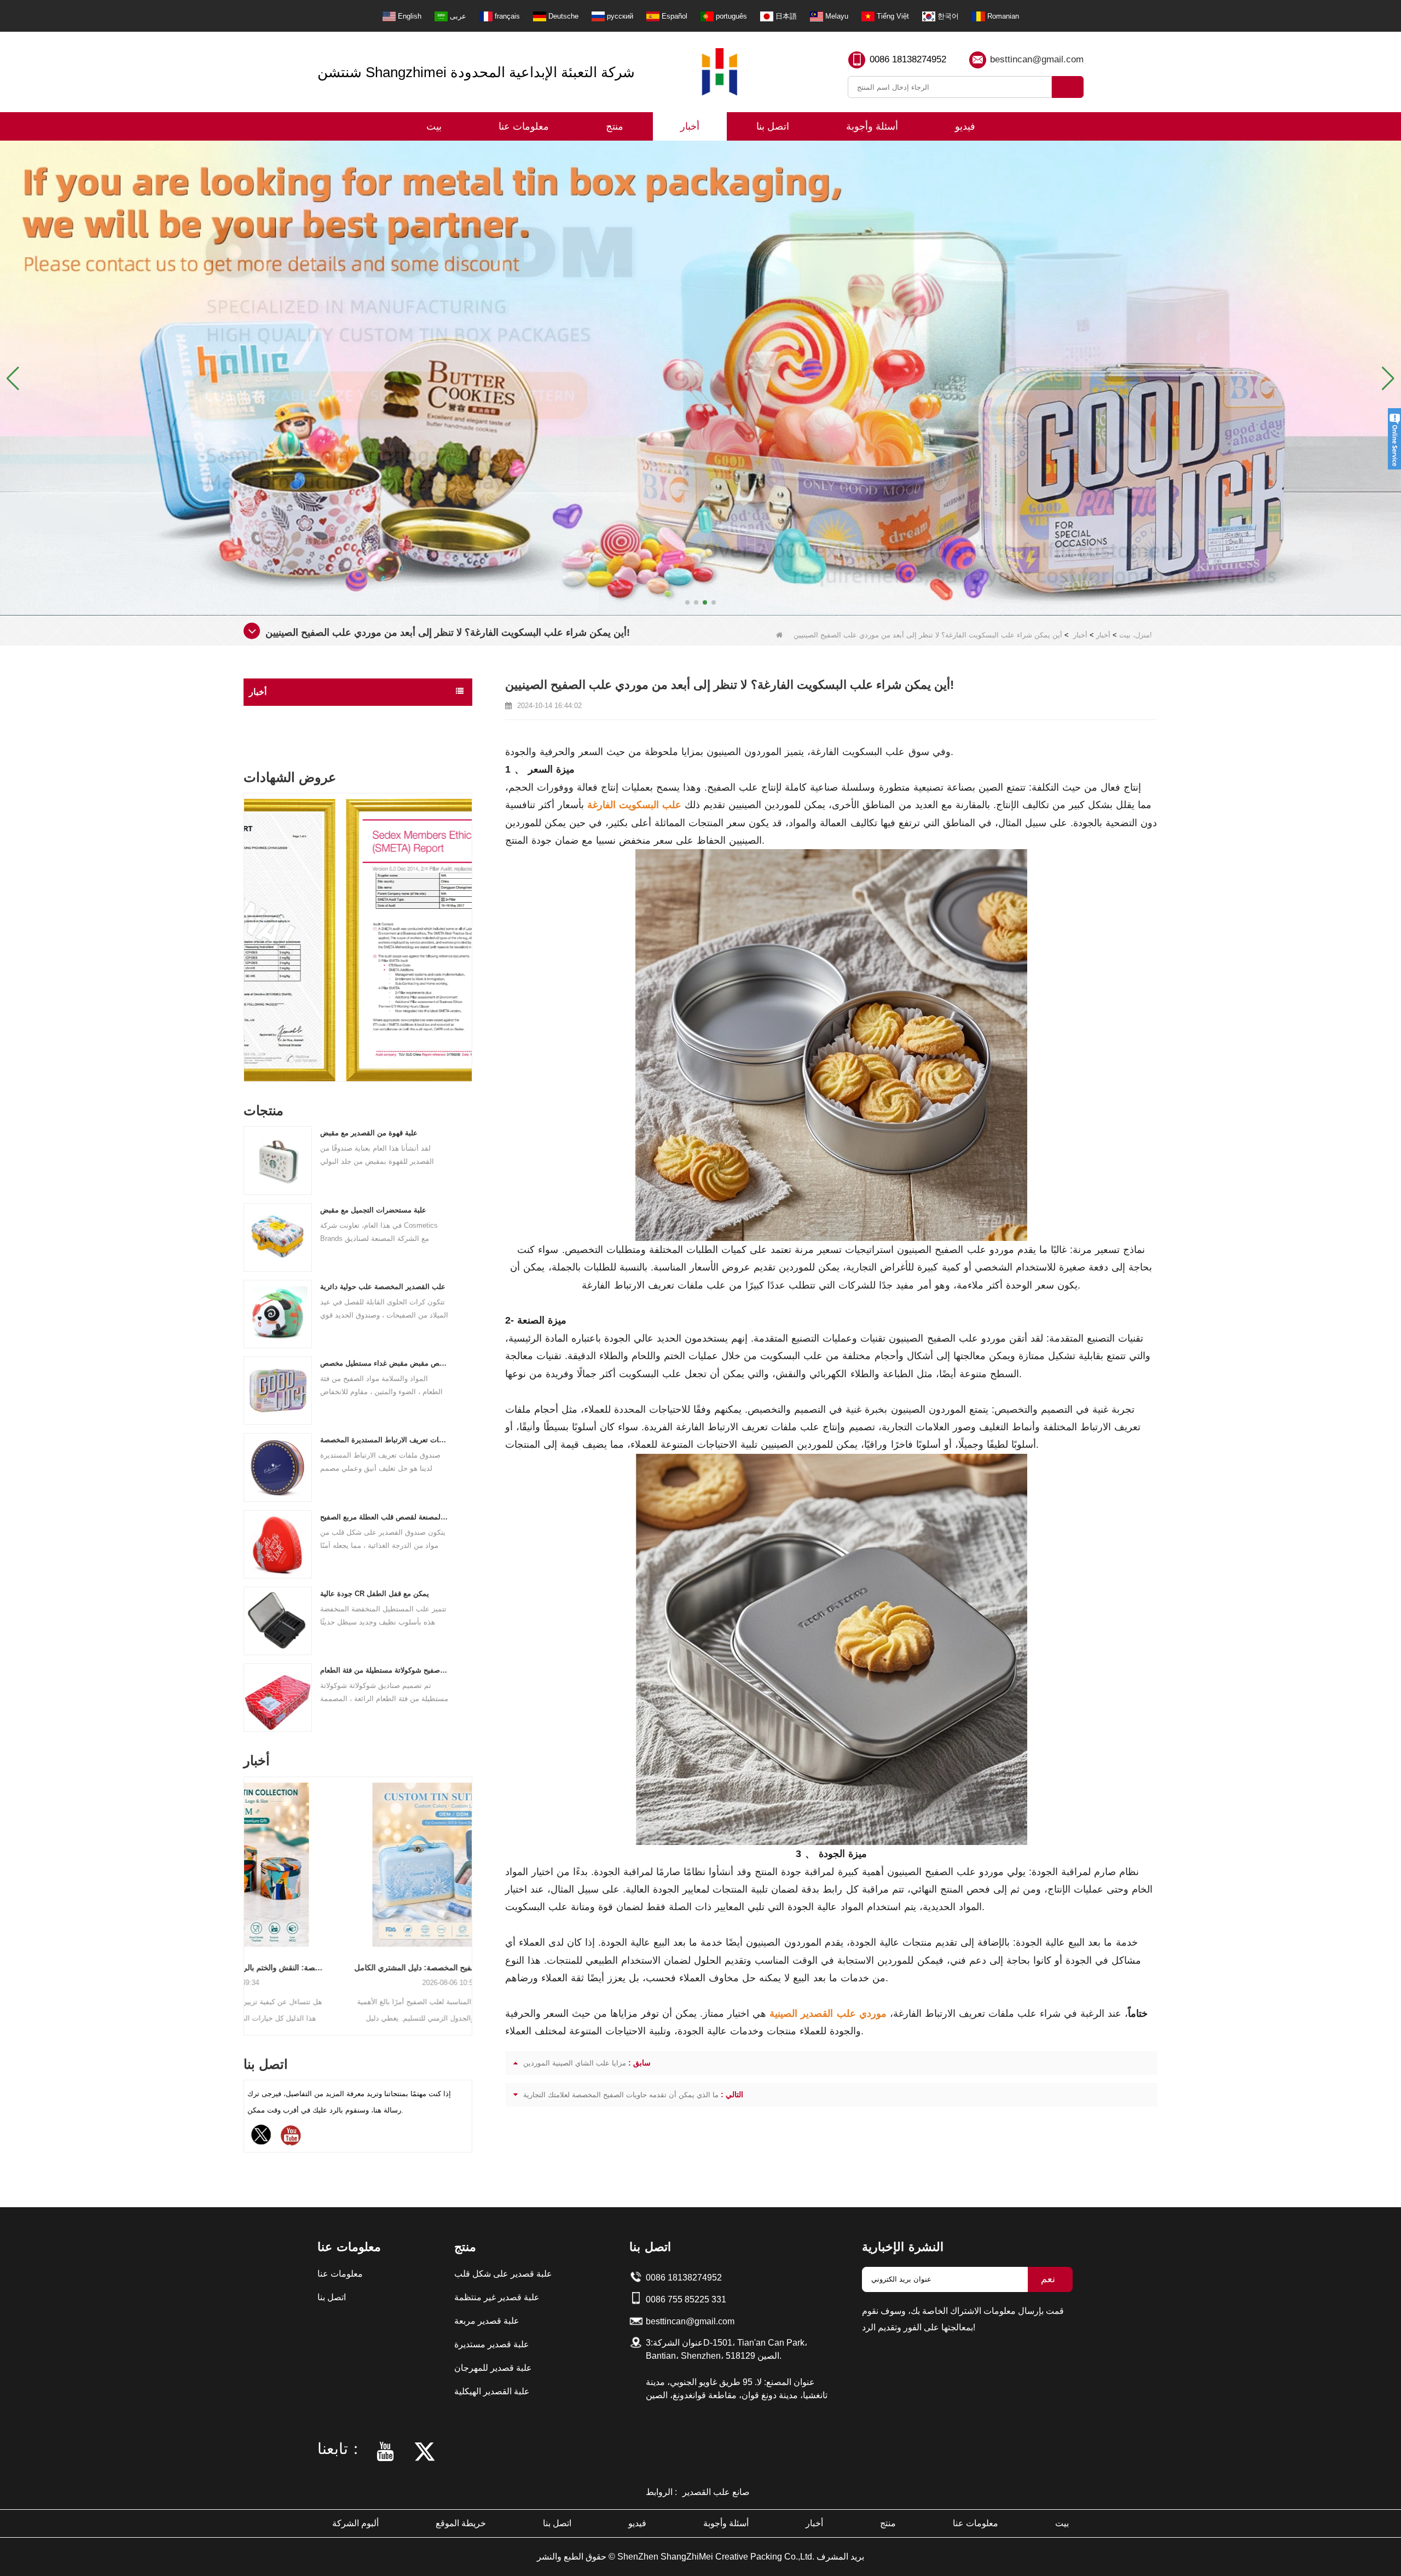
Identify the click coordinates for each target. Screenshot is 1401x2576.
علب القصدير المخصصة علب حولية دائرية (383, 1287)
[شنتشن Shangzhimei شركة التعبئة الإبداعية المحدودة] (720, 72)
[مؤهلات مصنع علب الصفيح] (700, 377)
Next (468, 916)
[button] (687, 602)
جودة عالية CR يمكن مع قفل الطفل (375, 1594)
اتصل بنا (773, 126)
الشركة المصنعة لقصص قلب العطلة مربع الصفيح (385, 1517)
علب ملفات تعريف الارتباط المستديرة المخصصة (385, 1440)
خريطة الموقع (461, 2523)
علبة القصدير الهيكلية (492, 2391)
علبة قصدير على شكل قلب (503, 2274)
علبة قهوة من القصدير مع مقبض (369, 1133)
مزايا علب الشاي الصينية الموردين (575, 2063)
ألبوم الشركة (355, 2523)
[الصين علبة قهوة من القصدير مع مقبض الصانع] (278, 1160)
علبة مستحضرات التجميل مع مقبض (373, 1210)
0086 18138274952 (908, 59)
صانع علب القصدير (716, 2492)
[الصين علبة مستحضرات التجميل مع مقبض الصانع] (278, 1237)
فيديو (965, 126)
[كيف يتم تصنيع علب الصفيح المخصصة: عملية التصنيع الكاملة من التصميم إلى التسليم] (358, 1865)
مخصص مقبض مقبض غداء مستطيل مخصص (385, 1363)
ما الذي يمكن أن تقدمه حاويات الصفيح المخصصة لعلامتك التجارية (621, 2095)
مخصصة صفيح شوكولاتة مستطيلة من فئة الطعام (385, 1670)
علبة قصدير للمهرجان (493, 2368)
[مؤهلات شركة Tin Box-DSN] (358, 940)
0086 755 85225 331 (686, 2299)
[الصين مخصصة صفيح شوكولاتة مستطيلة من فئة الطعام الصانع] (278, 1697)
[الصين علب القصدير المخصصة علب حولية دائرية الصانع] (278, 1313)
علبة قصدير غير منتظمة (497, 2297)
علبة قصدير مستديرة (492, 2344)
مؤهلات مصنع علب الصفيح (300, 737)
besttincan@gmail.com (1037, 59)
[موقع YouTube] (291, 2135)
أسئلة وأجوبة (872, 126)
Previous (248, 916)
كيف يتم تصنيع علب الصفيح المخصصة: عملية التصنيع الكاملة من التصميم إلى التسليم (358, 1968)
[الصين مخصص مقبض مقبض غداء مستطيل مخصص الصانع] (278, 1390)
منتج (615, 126)
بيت (434, 126)
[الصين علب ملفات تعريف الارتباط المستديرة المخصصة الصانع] (278, 1467)
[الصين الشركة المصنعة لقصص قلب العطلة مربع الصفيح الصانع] (278, 1544)
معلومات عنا (524, 126)
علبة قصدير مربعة (487, 2321)
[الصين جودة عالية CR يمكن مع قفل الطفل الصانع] (278, 1620)
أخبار (690, 126)
